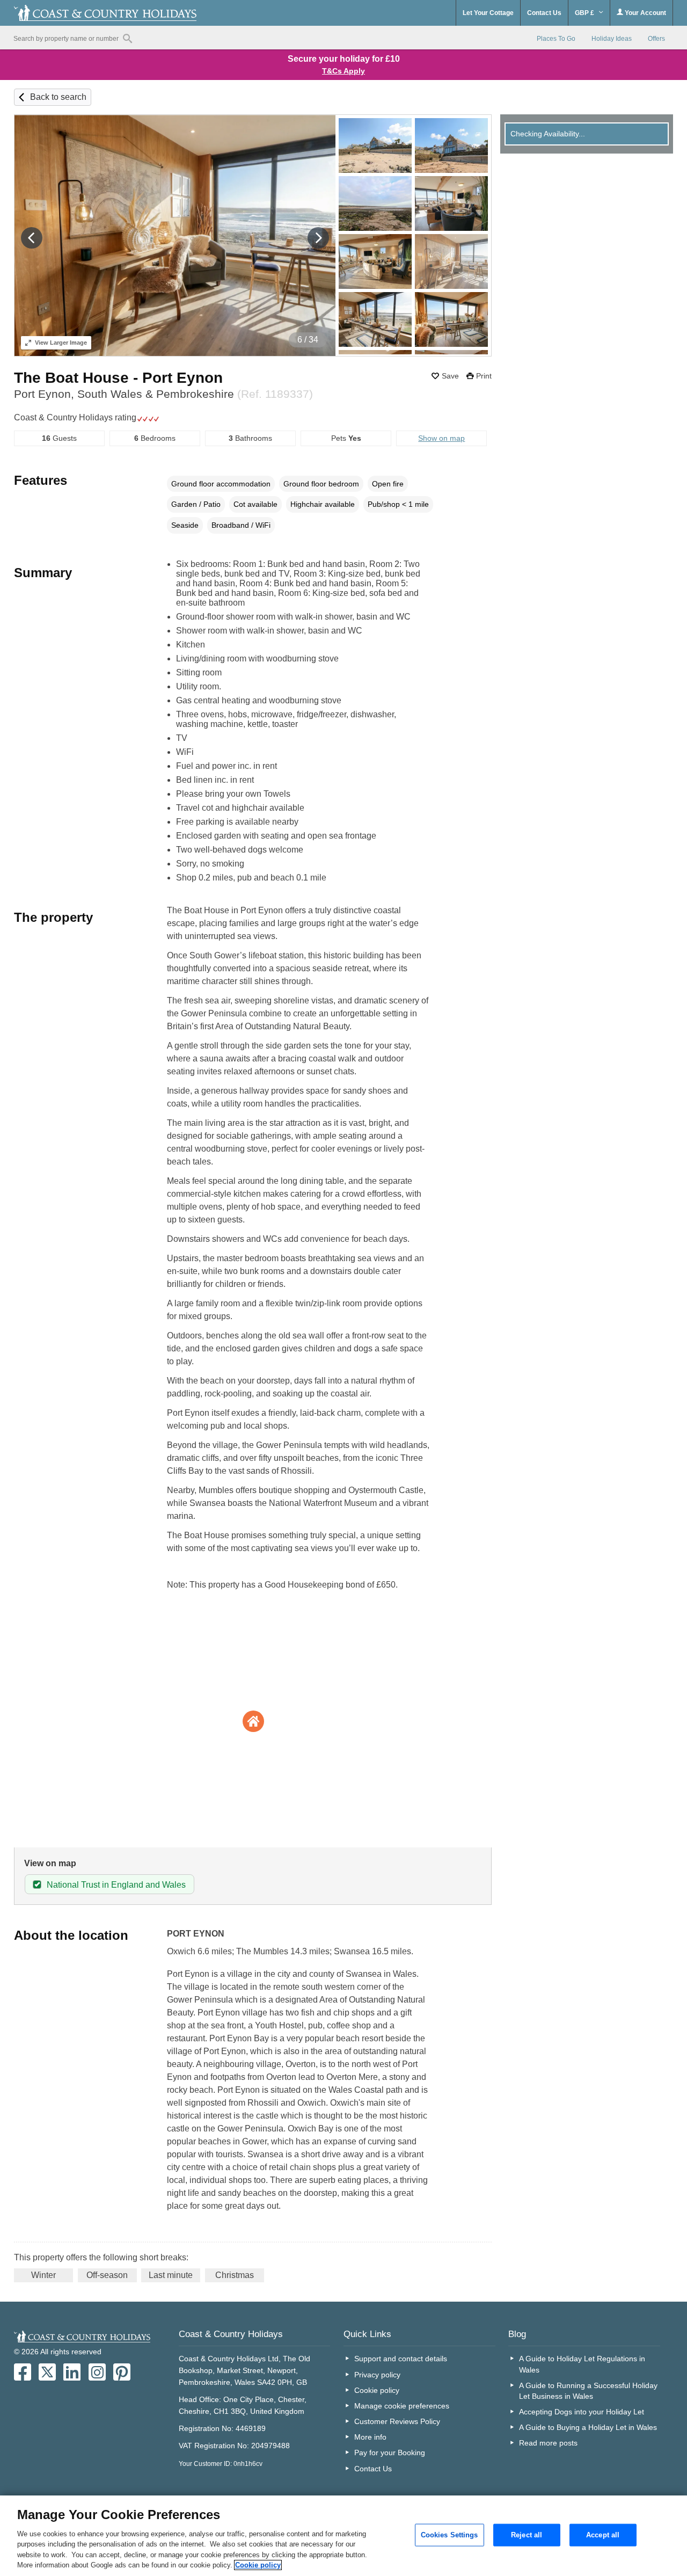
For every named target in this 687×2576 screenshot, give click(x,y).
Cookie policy (377, 2390)
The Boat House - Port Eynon (118, 378)
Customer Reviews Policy (397, 2421)
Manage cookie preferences (402, 2406)
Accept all (603, 2535)
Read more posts (548, 2443)
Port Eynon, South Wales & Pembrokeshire (163, 394)
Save (450, 376)
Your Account (645, 13)
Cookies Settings (450, 2535)
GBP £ (585, 13)
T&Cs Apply (343, 71)
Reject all (527, 2535)
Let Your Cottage (488, 13)
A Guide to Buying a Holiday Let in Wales (588, 2427)
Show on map (441, 438)
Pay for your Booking (390, 2453)
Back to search (58, 97)
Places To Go (556, 39)
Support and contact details (401, 2359)
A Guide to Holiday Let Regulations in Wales (582, 2364)
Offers (656, 39)
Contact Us (544, 13)
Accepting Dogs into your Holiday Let (582, 2412)
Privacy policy (377, 2375)
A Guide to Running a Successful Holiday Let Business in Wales (588, 2391)
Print (484, 376)
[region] (343, 2536)
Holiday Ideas (612, 39)
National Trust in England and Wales (116, 1885)
